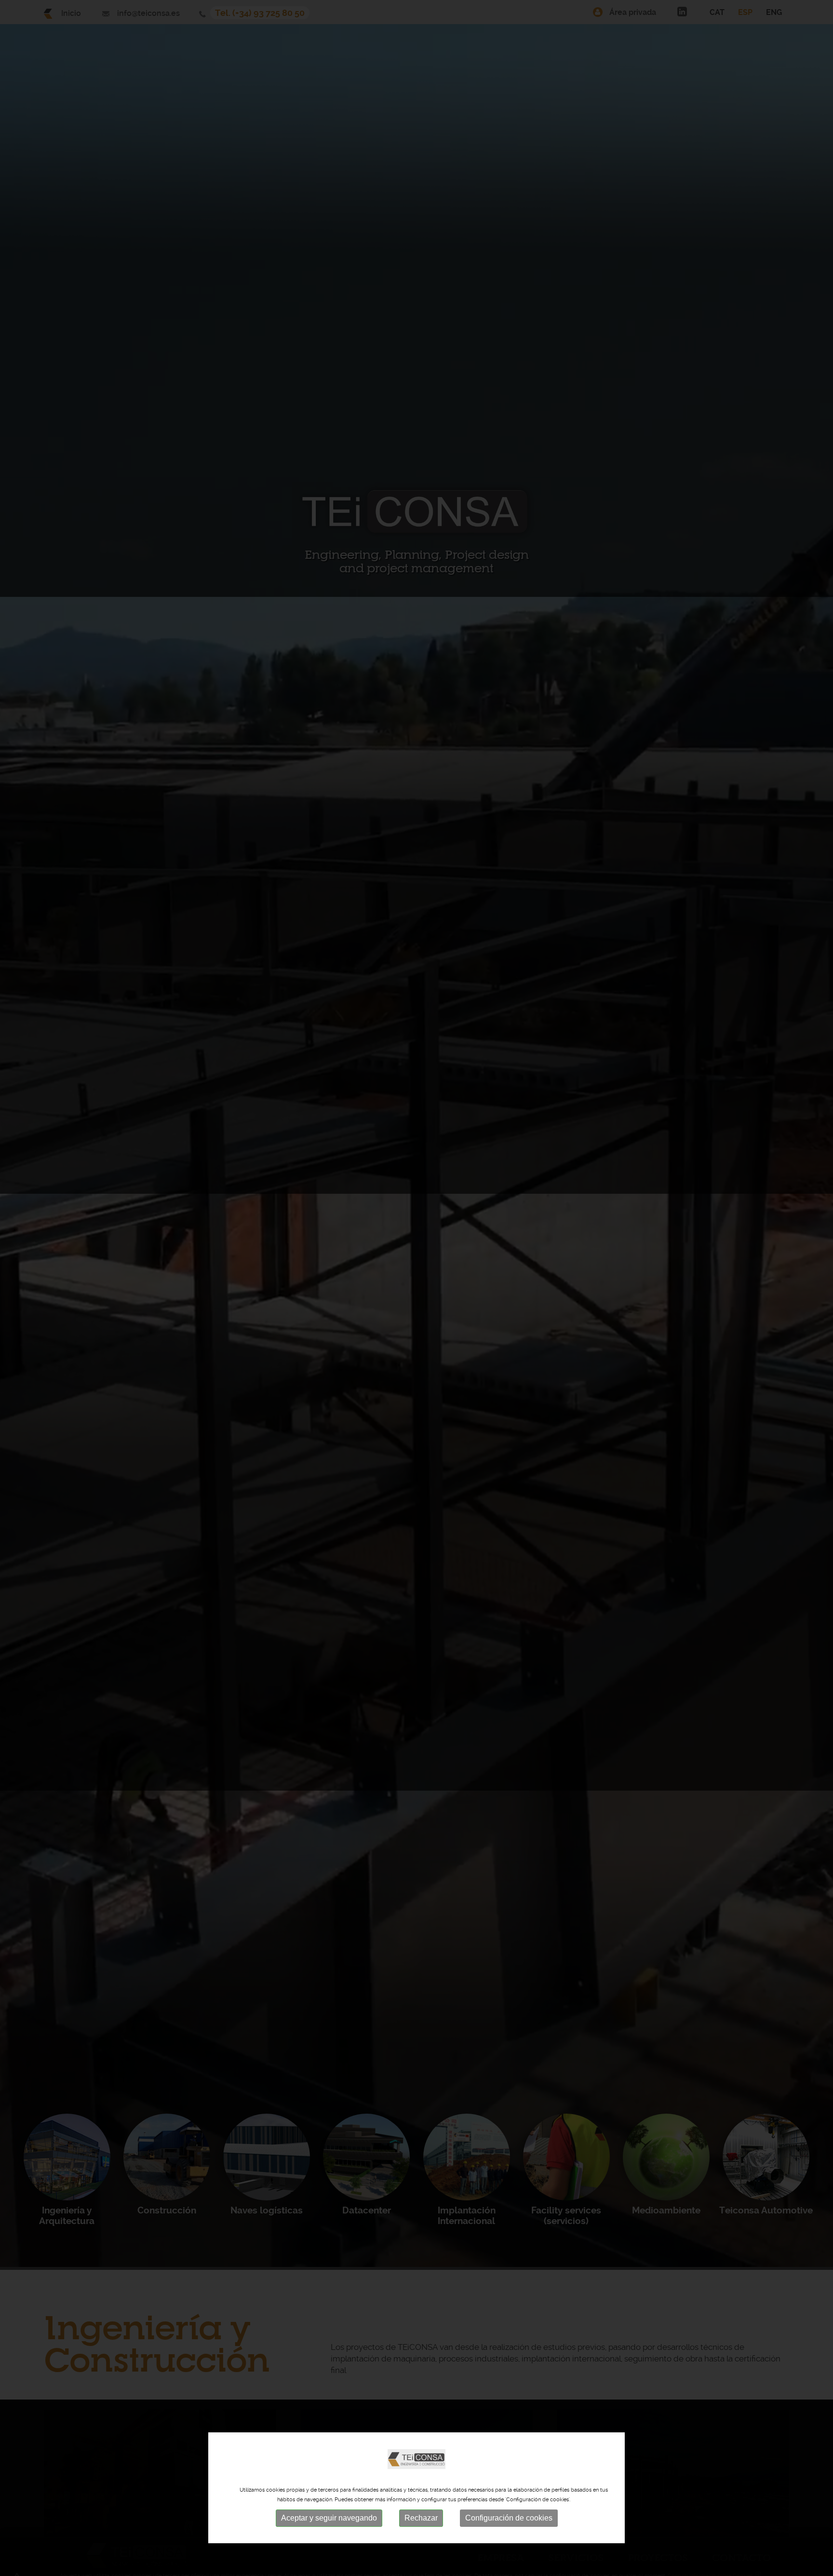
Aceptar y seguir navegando (329, 2518)
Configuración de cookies (509, 2518)
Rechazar (421, 2518)
